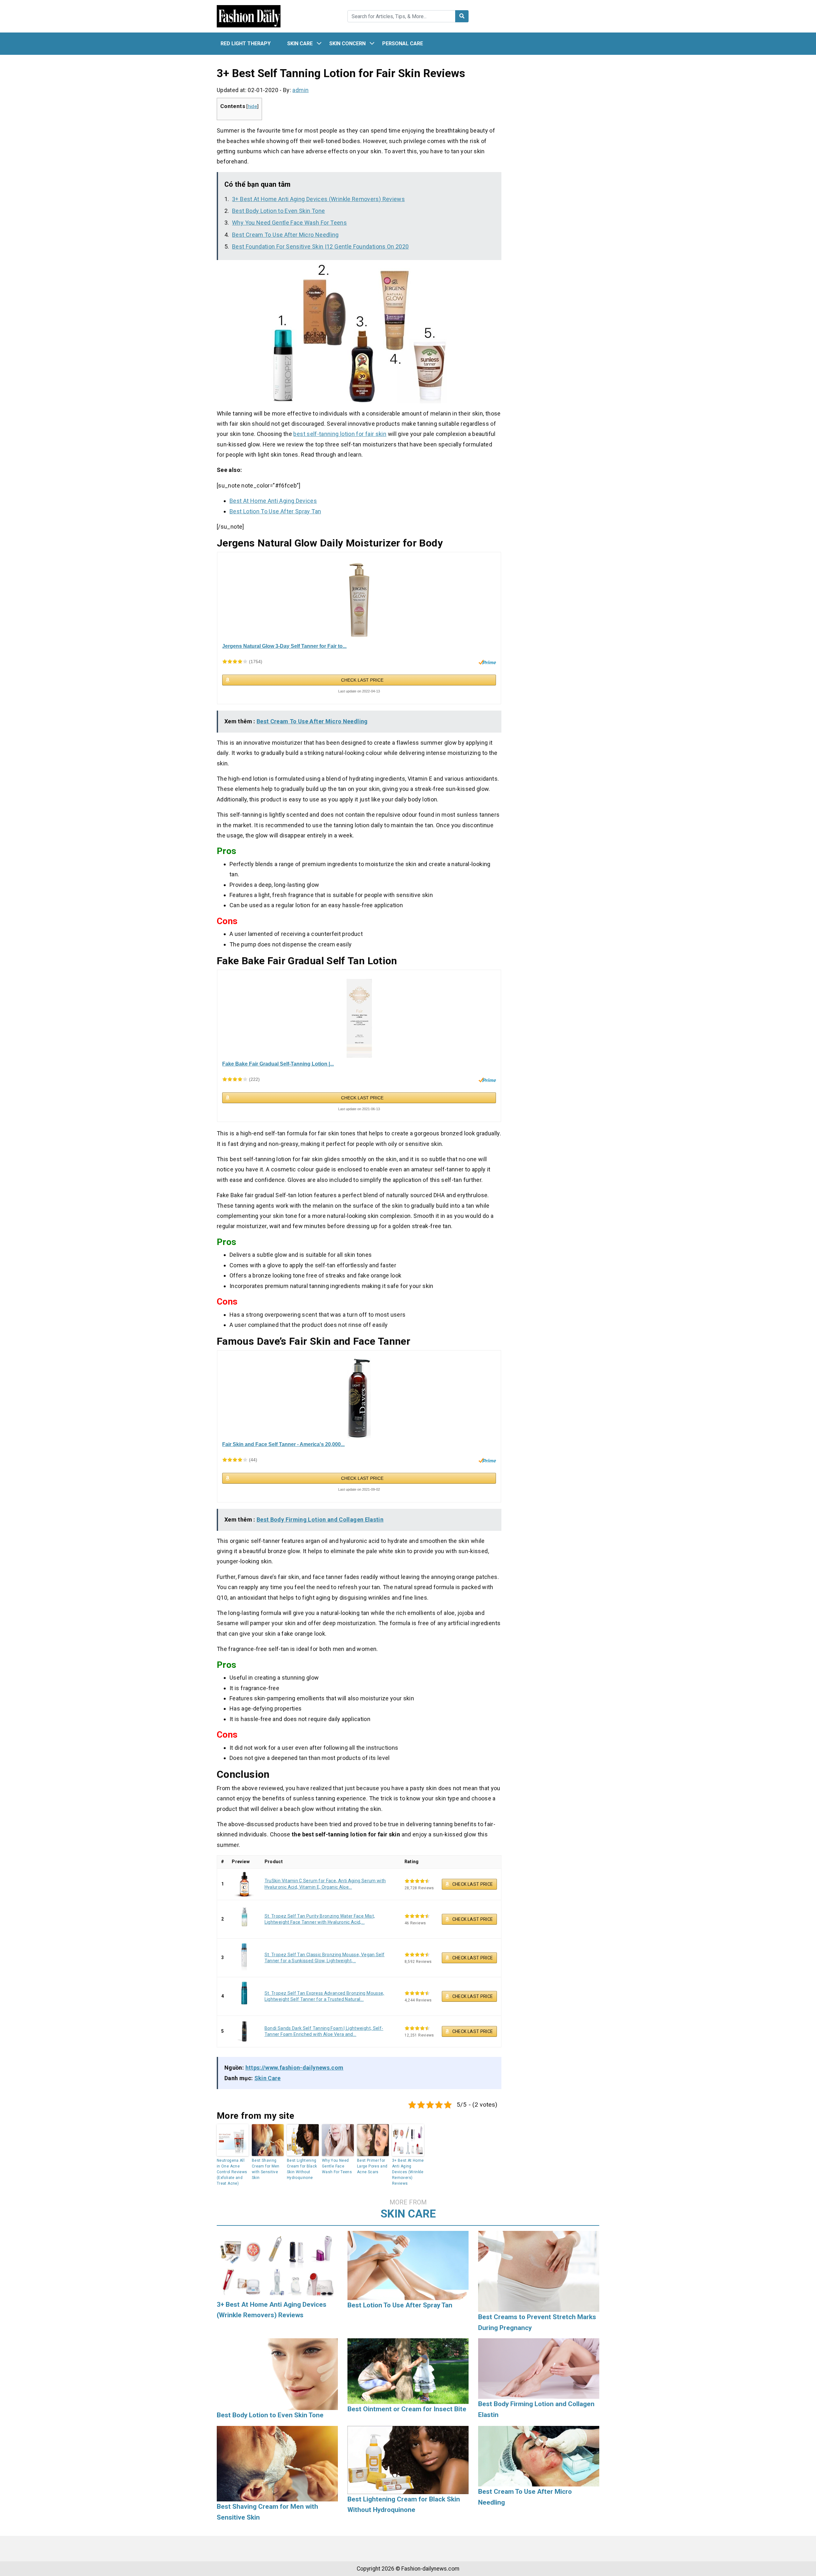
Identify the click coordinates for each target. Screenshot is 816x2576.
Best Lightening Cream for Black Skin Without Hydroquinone (302, 2169)
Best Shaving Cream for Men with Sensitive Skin (266, 2169)
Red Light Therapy (246, 43)
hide (253, 106)
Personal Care (403, 43)
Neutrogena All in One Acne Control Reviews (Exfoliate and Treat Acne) (232, 2172)
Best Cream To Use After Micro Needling (285, 235)
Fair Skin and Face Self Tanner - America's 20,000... (283, 1444)
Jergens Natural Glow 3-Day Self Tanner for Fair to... (284, 646)
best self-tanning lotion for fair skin (340, 434)
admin (300, 90)
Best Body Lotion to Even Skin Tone (278, 211)
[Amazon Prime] (487, 662)
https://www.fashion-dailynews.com (295, 2068)
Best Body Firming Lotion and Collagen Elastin (320, 1520)
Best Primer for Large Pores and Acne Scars (372, 2166)
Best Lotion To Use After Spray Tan (275, 511)
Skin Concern (347, 43)
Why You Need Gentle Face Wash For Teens (289, 223)
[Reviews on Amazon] (235, 662)
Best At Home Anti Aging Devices (273, 501)
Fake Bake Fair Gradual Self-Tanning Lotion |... (278, 1064)
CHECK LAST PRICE (362, 680)
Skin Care (300, 43)
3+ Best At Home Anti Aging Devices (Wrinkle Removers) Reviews (318, 199)
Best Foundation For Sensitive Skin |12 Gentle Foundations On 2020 (320, 246)
